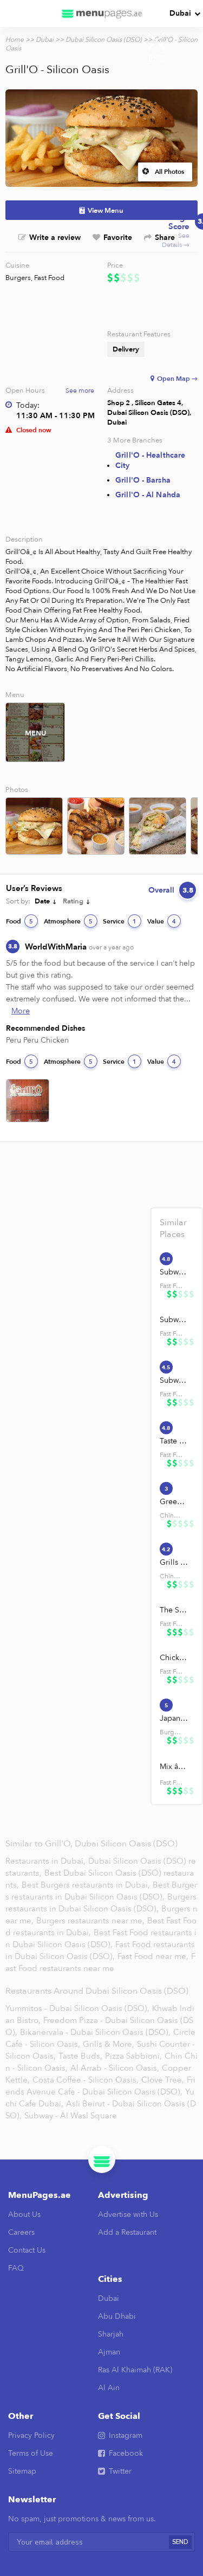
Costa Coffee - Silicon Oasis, (86, 2080)
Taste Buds (174, 1441)
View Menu (106, 211)
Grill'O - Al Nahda (148, 495)
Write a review (55, 238)
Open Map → (177, 379)
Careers (21, 2232)
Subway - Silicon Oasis (174, 1320)
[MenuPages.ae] (102, 14)
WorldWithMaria (79, 947)
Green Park (174, 1502)
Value (162, 921)
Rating (73, 901)
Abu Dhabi (117, 2316)
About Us (24, 2214)
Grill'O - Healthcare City (150, 460)
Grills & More (174, 1562)
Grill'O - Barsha (143, 480)
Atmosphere (68, 921)
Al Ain (109, 2388)
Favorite (118, 238)
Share (165, 238)
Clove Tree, (163, 2080)
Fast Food (49, 278)
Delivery (126, 349)
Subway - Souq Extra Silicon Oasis (174, 1380)
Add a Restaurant (127, 2232)
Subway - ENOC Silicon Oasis (174, 1272)
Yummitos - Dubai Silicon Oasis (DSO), (77, 2008)
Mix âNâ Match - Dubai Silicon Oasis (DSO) (174, 1767)
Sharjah (111, 2334)
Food (19, 921)
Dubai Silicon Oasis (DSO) (104, 40)
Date (42, 901)
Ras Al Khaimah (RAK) (135, 2370)
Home (15, 40)
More (21, 1011)
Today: (28, 405)
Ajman (109, 2352)
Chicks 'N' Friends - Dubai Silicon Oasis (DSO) (174, 1658)
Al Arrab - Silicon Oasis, (115, 2068)
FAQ (16, 2268)
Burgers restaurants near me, (90, 1921)
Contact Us (27, 2250)
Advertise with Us (128, 2214)
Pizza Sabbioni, (133, 2056)
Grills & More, (109, 2044)
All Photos (169, 172)
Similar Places (173, 1228)
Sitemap (22, 2471)
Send (180, 2542)
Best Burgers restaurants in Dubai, (87, 1885)
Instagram (126, 2435)
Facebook (126, 2453)
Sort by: (18, 901)
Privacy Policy (31, 2435)
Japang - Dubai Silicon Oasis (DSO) (174, 1718)
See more (80, 391)
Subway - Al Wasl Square (71, 2116)
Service (120, 921)
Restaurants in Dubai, (47, 1861)
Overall (171, 890)
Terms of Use (31, 2453)
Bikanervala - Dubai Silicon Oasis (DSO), (95, 2032)
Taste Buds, (80, 2056)
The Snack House (174, 1610)
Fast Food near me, (154, 1956)
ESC (156, 58)
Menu (35, 733)
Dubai (180, 13)
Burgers (18, 278)
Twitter (120, 2471)
